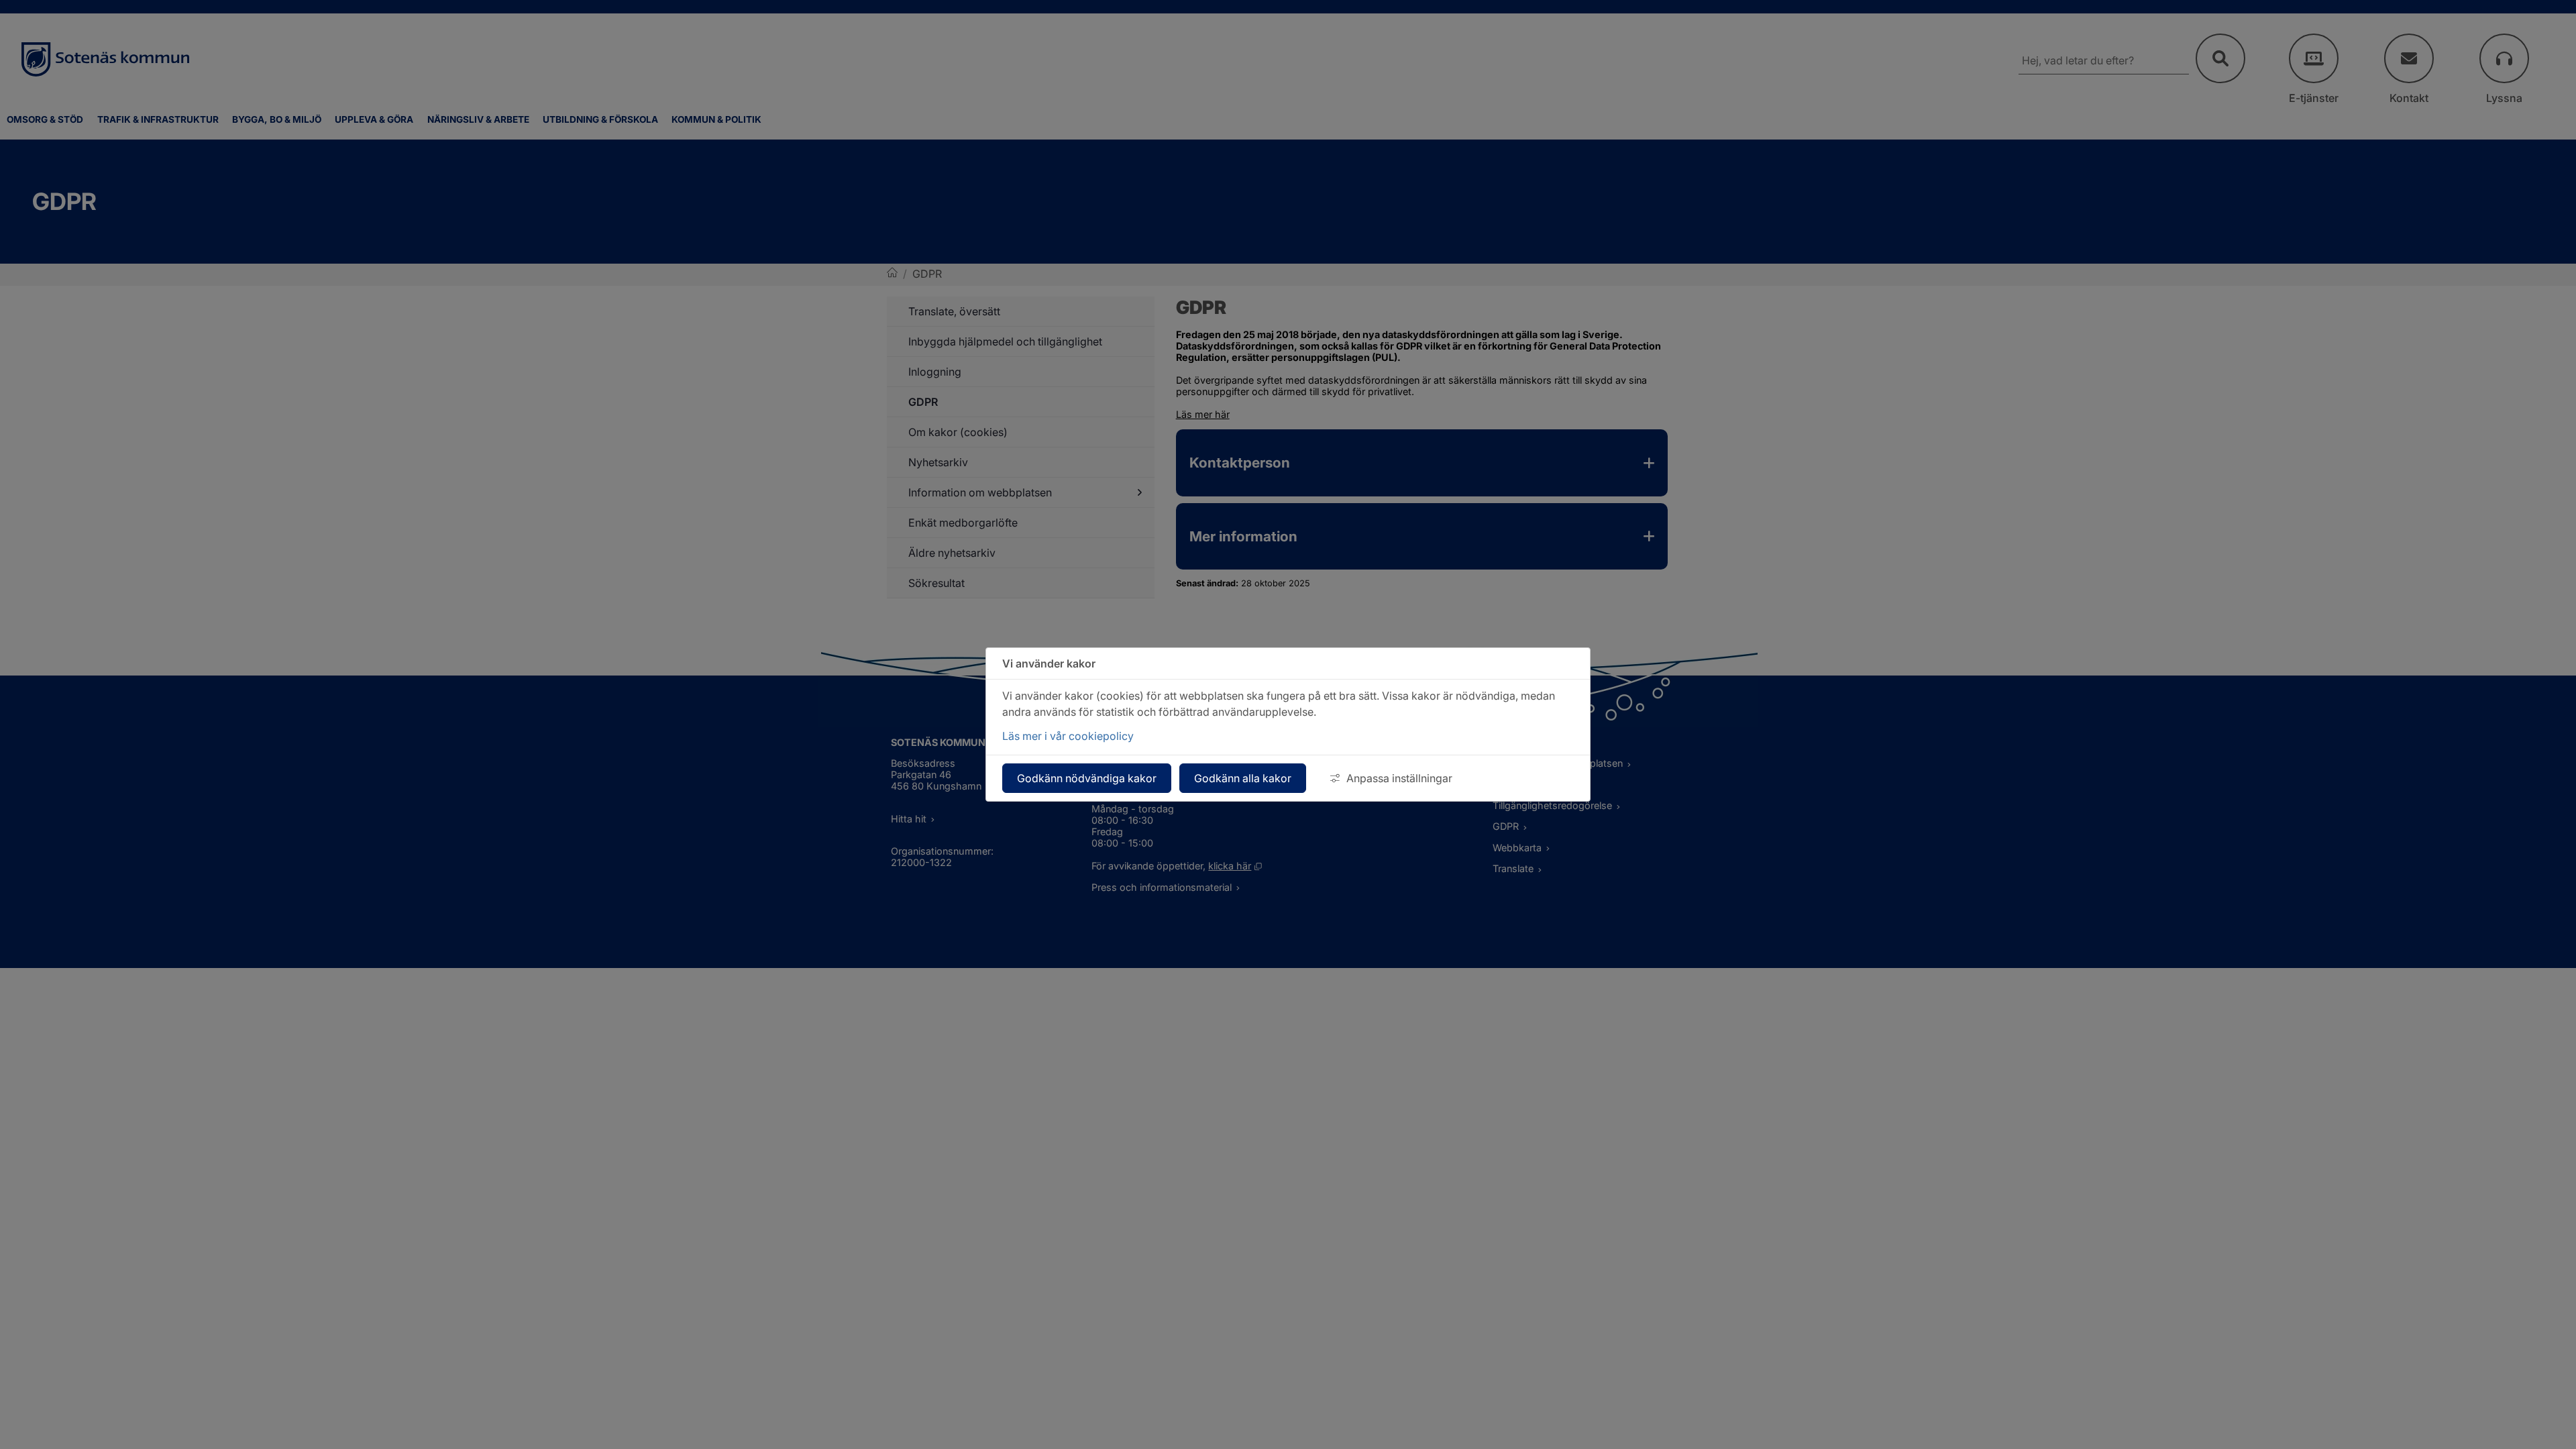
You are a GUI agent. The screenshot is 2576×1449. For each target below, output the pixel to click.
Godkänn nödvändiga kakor (1087, 778)
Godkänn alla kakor (1243, 778)
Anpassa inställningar (1399, 778)
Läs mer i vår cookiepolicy (1068, 736)
